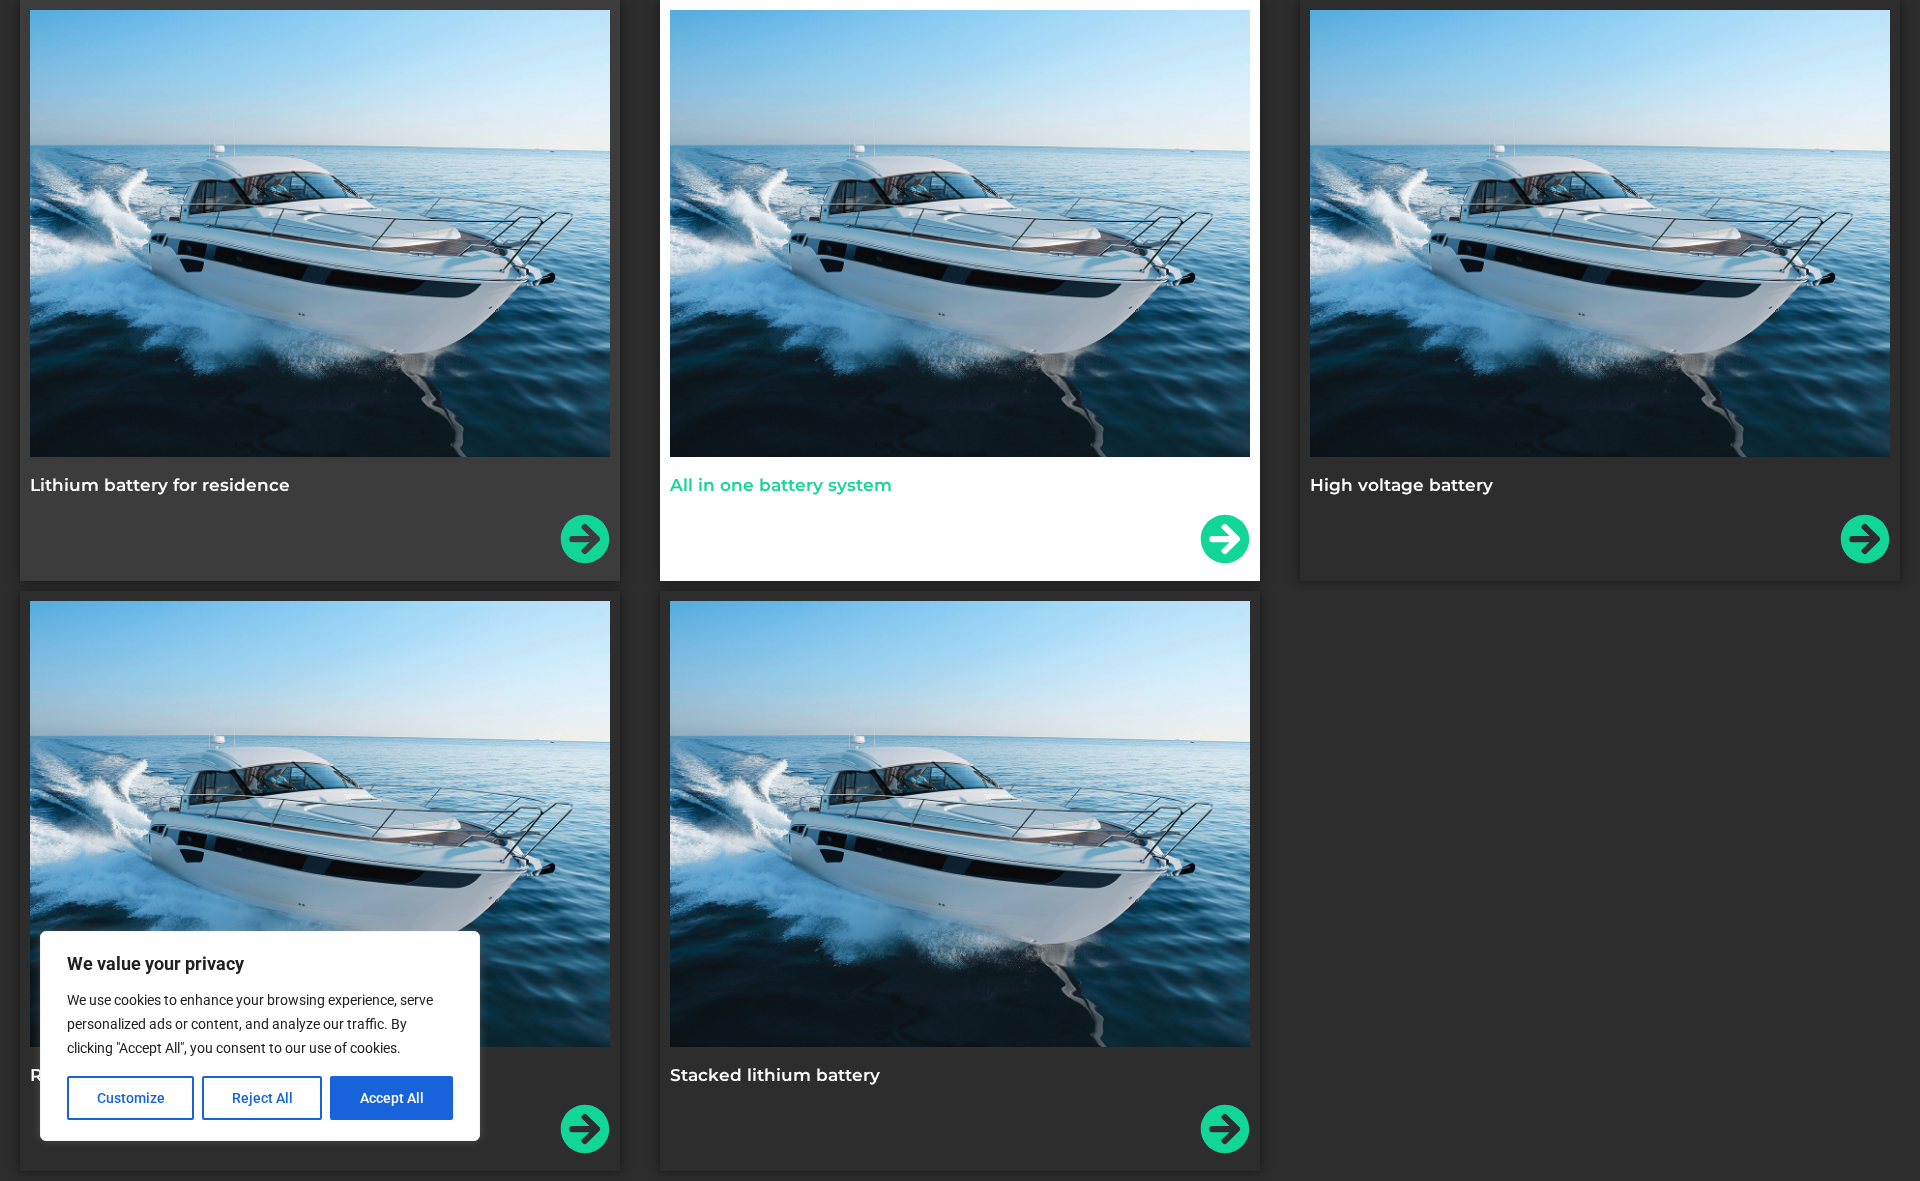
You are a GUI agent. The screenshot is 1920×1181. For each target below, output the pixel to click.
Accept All (392, 1098)
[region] (260, 1036)
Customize (131, 1098)
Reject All (262, 1098)
